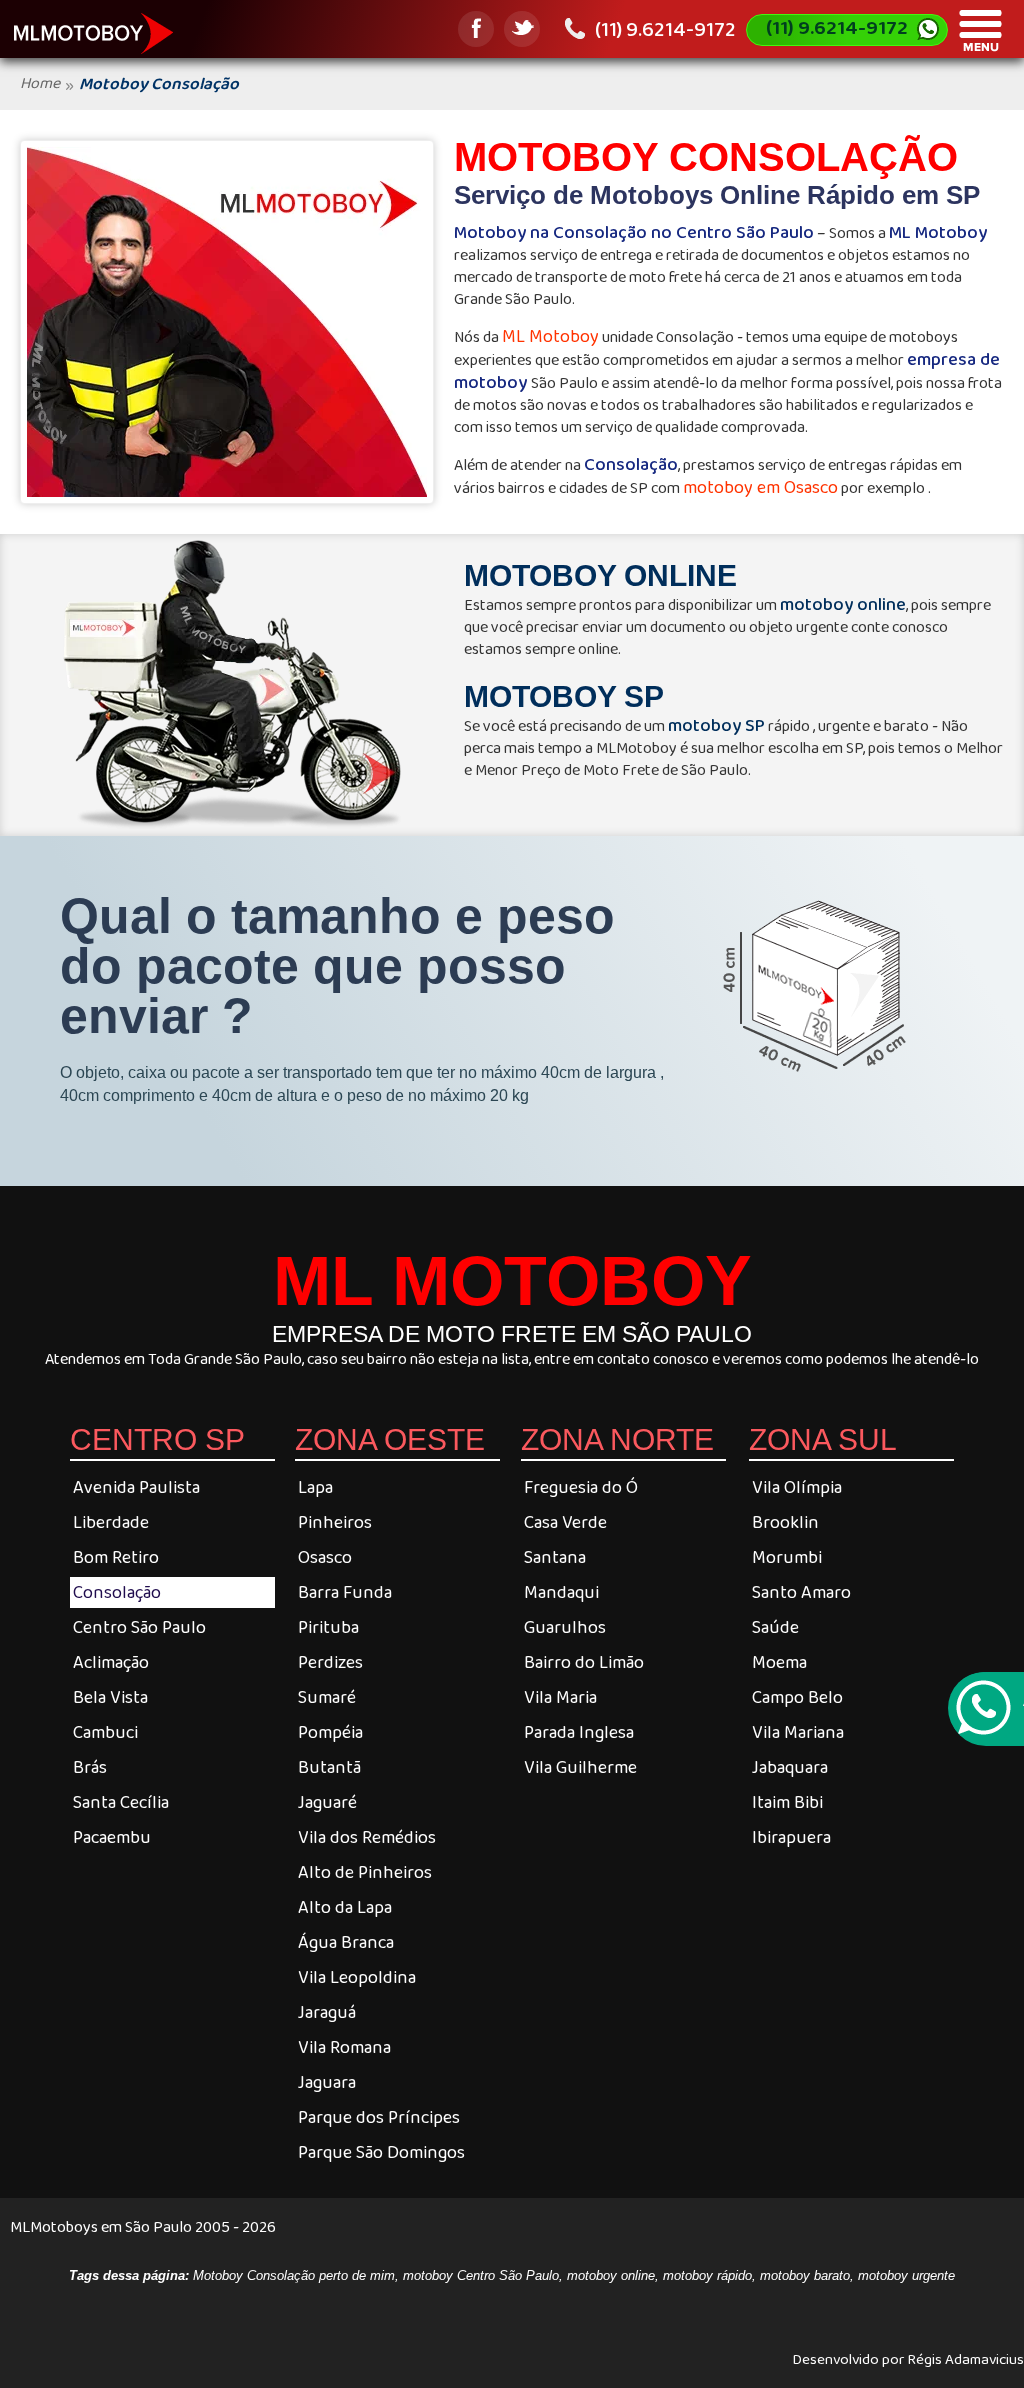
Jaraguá (327, 2012)
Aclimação (111, 1662)
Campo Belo (797, 1697)
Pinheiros (335, 1522)
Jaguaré (327, 1802)
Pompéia (330, 1732)
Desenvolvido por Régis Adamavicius (908, 2358)
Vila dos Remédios (367, 1837)
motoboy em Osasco (760, 487)
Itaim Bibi (787, 1802)
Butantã (329, 1767)
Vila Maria (560, 1697)
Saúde (775, 1627)
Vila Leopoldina (357, 1977)
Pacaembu (112, 1837)
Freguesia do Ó (581, 1487)
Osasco (325, 1557)
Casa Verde (565, 1522)
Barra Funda (345, 1592)
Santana (555, 1557)
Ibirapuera (791, 1837)
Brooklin (785, 1522)
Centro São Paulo (139, 1627)
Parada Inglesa (579, 1732)
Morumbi (787, 1557)
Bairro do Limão (584, 1662)
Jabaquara (790, 1767)
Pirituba (328, 1627)
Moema (779, 1662)
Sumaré (327, 1697)
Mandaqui (561, 1592)
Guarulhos (565, 1627)
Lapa (315, 1487)
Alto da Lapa (345, 1907)
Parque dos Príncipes (379, 2117)
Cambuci (105, 1732)
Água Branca (346, 1942)
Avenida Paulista (136, 1487)
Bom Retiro (116, 1557)
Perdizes (330, 1662)
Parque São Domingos (381, 2152)
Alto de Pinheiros (365, 1872)
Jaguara (327, 2082)
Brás (90, 1767)
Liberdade (111, 1522)
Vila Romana (344, 2047)
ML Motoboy (550, 336)
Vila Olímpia (797, 1487)
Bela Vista (110, 1697)
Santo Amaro (801, 1592)
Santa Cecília (121, 1802)
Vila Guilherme (580, 1767)
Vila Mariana (798, 1732)
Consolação (117, 1592)
